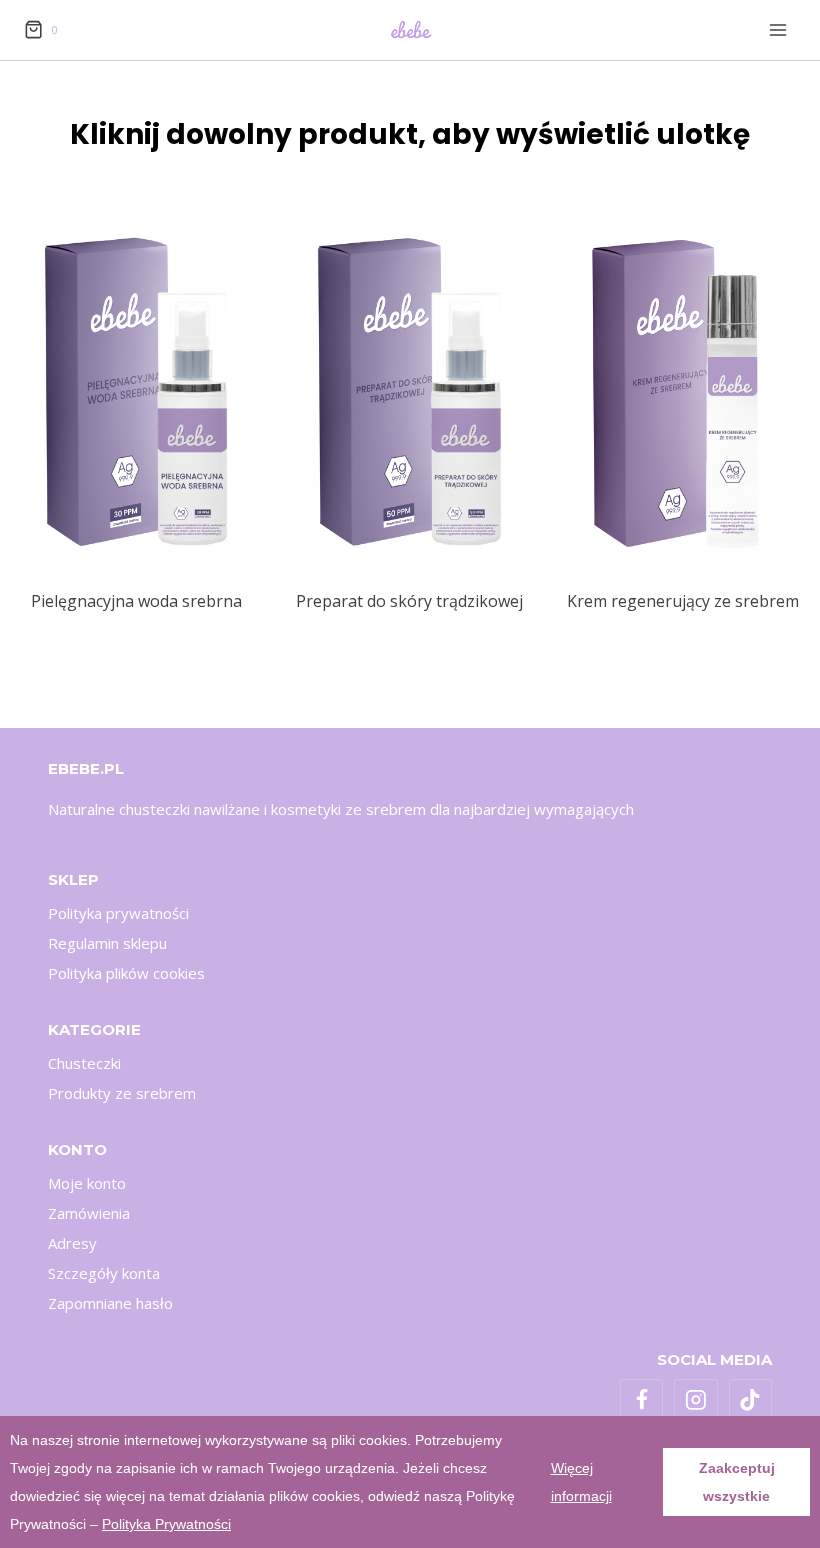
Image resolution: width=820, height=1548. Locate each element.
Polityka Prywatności (166, 1524)
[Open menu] (777, 29)
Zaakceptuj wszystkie (737, 1482)
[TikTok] (751, 1401)
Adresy (72, 1243)
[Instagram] (696, 1401)
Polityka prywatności (118, 913)
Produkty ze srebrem (122, 1093)
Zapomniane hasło (110, 1303)
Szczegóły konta (104, 1273)
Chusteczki (84, 1063)
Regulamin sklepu (107, 943)
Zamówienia (89, 1213)
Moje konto (87, 1183)
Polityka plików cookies (126, 973)
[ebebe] (410, 30)
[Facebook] (642, 1401)
